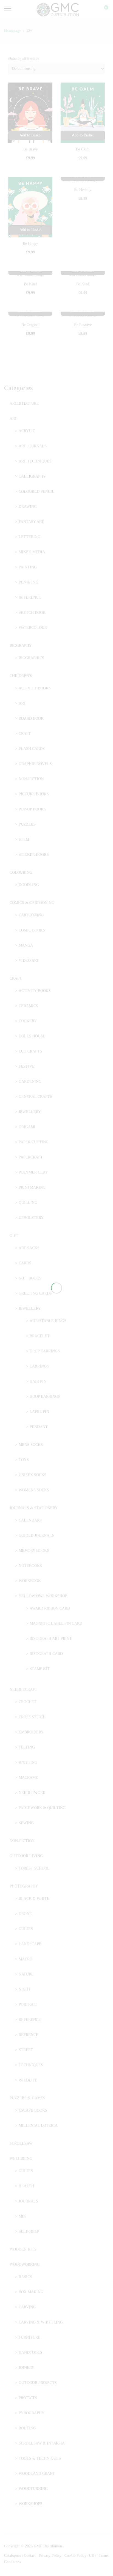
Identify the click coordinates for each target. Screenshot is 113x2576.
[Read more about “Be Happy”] (30, 230)
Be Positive (83, 325)
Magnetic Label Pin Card (56, 1623)
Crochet (28, 1702)
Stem (24, 839)
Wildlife (28, 2080)
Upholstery (31, 1218)
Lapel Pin (39, 1412)
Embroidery (31, 1732)
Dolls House (32, 1036)
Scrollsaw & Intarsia (42, 2443)
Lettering (29, 537)
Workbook (30, 1581)
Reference (30, 597)
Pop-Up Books (32, 809)
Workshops (30, 2504)
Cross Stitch (32, 1717)
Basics (25, 2277)
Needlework (32, 1793)
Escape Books (33, 2110)
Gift (14, 1236)
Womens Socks (34, 1490)
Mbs (23, 2216)
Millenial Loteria (38, 2126)
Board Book (31, 718)
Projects (28, 2398)
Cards (25, 1263)
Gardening (30, 1082)
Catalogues (12, 2556)
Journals (28, 2201)
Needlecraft (23, 1690)
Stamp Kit (40, 1669)
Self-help (29, 2231)
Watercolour (33, 628)
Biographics (31, 658)
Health (26, 2186)
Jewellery (30, 1112)
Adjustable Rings (48, 1321)
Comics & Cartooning (32, 903)
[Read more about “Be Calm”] (83, 135)
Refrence (29, 2035)
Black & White (34, 1899)
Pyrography (32, 2413)
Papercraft (31, 1157)
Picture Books (34, 794)
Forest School (34, 1868)
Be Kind (30, 284)
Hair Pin (38, 1381)
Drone (25, 1914)
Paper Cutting (34, 1142)
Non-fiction (31, 779)
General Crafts (35, 1097)
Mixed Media (32, 552)
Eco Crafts (30, 1051)
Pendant (39, 1427)
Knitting (28, 1762)
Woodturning (33, 2489)
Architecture (24, 403)
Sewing (26, 1823)
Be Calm (83, 149)
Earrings (39, 1366)
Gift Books (30, 1278)
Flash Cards (32, 749)
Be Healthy (83, 190)
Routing (27, 2428)
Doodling (29, 885)
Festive (27, 1066)
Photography (24, 1886)
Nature (26, 1974)
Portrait (28, 2004)
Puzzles (27, 824)
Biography (21, 646)
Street (26, 2050)
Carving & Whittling (41, 2322)
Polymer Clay (33, 1172)
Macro (26, 1959)
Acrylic (27, 431)
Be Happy (30, 244)
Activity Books (35, 688)
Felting (27, 1747)
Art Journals (33, 446)
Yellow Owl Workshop (43, 1596)
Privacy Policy (50, 2556)
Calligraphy (32, 476)
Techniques (31, 2065)
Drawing (28, 507)
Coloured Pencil (36, 491)
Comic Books (32, 930)
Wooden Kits (23, 2249)
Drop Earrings (45, 1351)
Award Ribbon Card (50, 1608)
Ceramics (28, 1006)
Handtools (30, 2352)
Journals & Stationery (34, 1508)
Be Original (30, 325)
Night (25, 1989)
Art (13, 419)
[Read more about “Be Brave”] (30, 135)
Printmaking (32, 1187)
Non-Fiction (22, 1841)
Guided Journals (36, 1535)
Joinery (26, 2368)
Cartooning (31, 915)
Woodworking (25, 2264)
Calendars (30, 1520)
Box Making (31, 2292)
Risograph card (46, 1654)
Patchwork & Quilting (42, 1808)
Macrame (28, 1778)
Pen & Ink (28, 582)
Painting (28, 567)
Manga (26, 945)
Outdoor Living (26, 1856)
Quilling (28, 1203)
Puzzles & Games (27, 2098)
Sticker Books (34, 855)
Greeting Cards (35, 1293)
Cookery (28, 1021)
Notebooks (30, 1566)
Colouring (21, 872)
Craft (25, 734)
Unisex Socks (33, 1475)
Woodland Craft (37, 2474)
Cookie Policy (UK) (80, 2556)
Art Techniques (35, 461)
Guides (26, 1929)
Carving (27, 2307)
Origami (27, 1127)
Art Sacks (29, 1248)
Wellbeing (21, 2159)
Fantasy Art (31, 522)
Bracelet (40, 1336)
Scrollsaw (21, 2143)
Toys (24, 1460)
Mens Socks (31, 1445)
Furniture (29, 2337)
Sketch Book (32, 613)
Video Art (29, 960)
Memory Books (34, 1551)
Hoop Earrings (45, 1397)
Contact (30, 2556)
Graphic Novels (35, 764)
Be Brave (30, 149)
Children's (21, 676)
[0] (103, 10)
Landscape (30, 1944)
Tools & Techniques (40, 2458)
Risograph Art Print (51, 1639)
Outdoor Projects (38, 2383)
